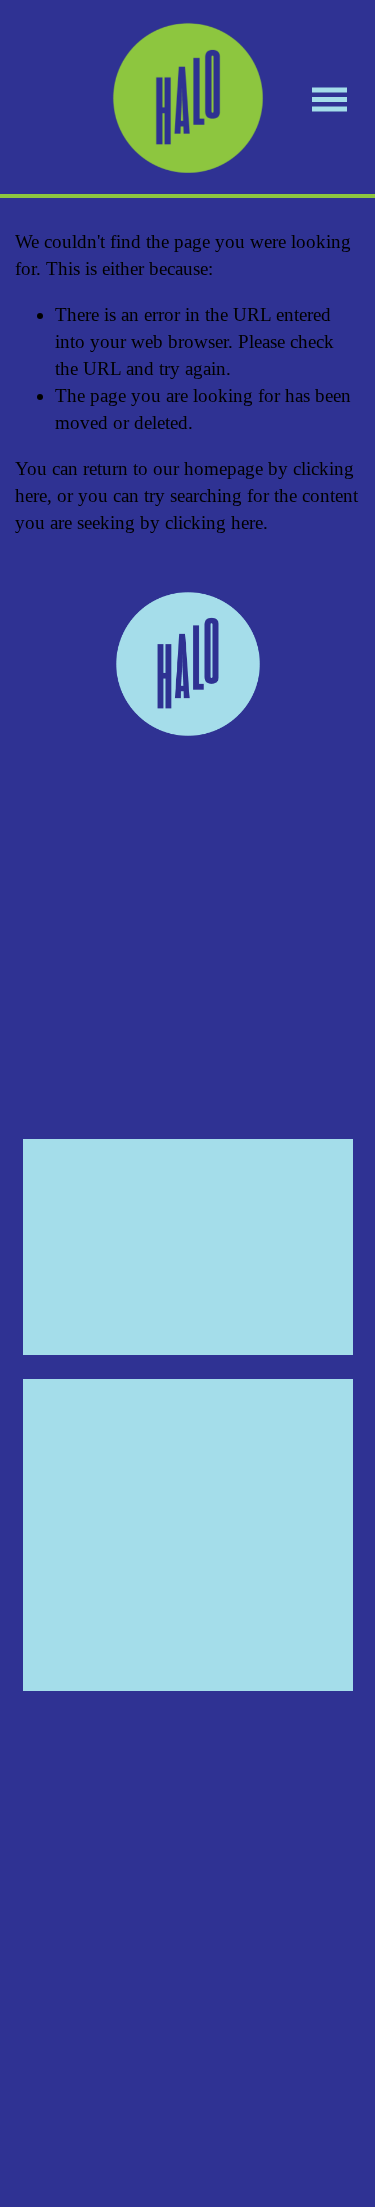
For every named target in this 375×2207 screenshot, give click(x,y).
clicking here (214, 522)
